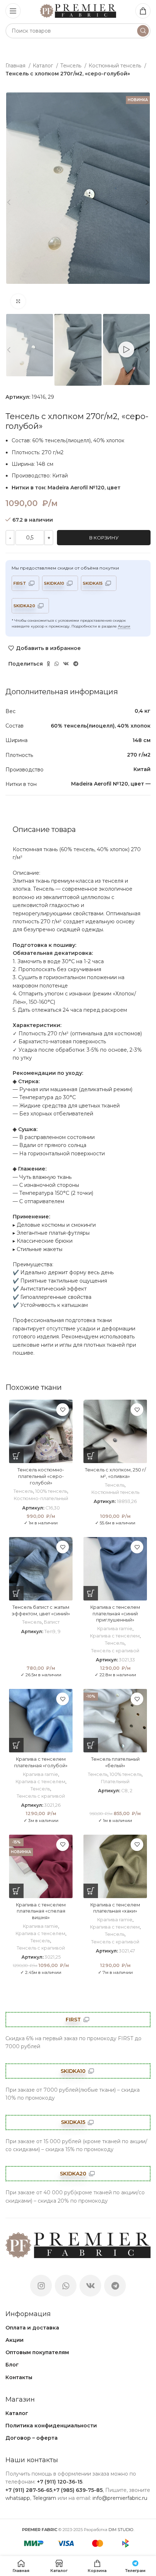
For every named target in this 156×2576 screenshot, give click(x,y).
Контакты (19, 2377)
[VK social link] (66, 664)
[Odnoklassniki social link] (48, 664)
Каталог (44, 66)
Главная (16, 66)
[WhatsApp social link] (57, 664)
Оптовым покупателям (37, 2352)
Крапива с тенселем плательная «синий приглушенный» (115, 1614)
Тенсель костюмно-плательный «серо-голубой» (41, 1476)
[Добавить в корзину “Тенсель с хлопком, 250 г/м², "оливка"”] (91, 1456)
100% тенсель (51, 1491)
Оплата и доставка (32, 2328)
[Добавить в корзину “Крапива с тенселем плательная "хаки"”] (91, 1891)
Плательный (115, 1782)
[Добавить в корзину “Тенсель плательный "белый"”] (91, 1745)
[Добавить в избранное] (63, 1410)
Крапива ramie (115, 1629)
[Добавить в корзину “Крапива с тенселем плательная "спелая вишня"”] (16, 1891)
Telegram (44, 2498)
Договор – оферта (32, 2438)
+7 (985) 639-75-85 (78, 2490)
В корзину (104, 538)
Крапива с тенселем (115, 1636)
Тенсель (71, 66)
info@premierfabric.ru (120, 2498)
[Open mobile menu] (13, 11)
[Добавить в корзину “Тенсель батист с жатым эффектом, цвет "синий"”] (16, 1593)
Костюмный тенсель (116, 66)
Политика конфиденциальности (51, 2426)
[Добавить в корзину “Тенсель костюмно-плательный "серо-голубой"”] (16, 1456)
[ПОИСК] (143, 31)
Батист (52, 1622)
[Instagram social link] (41, 2286)
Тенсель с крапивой (115, 1651)
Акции (124, 626)
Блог (12, 2365)
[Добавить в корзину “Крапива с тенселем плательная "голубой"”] (16, 1745)
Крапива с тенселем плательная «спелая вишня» (41, 1911)
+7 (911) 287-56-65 (29, 2490)
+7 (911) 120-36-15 (60, 2482)
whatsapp (18, 2498)
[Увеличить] (18, 301)
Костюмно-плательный (41, 1498)
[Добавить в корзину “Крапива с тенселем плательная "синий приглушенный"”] (91, 1593)
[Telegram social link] (76, 664)
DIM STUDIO (121, 2530)
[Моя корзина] (143, 11)
